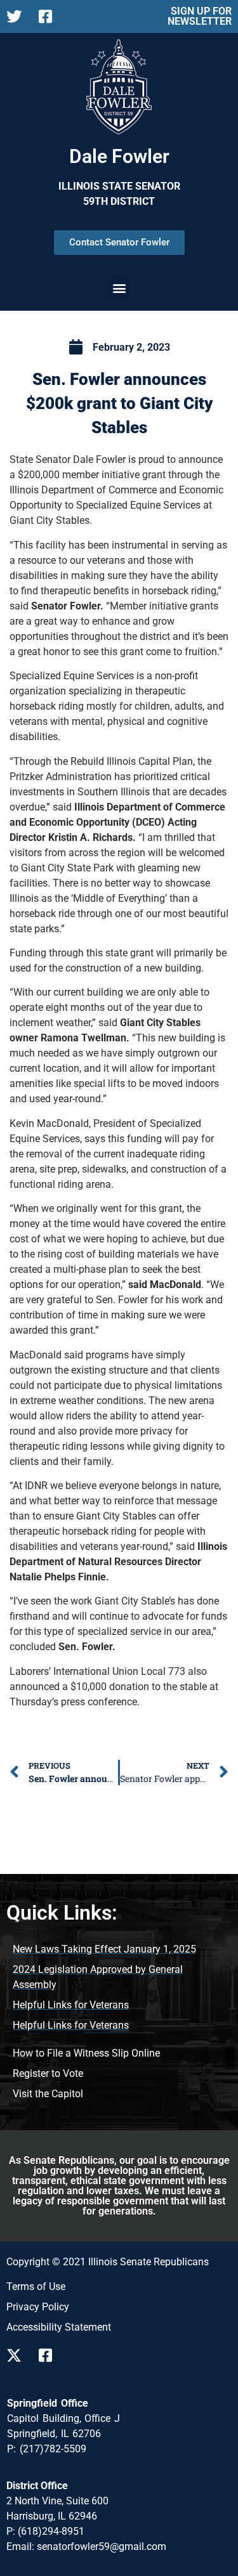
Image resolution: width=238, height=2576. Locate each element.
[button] (119, 288)
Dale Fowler (119, 156)
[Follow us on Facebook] (50, 2355)
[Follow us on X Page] (17, 16)
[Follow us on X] (17, 2355)
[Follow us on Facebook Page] (50, 16)
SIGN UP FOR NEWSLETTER (200, 16)
